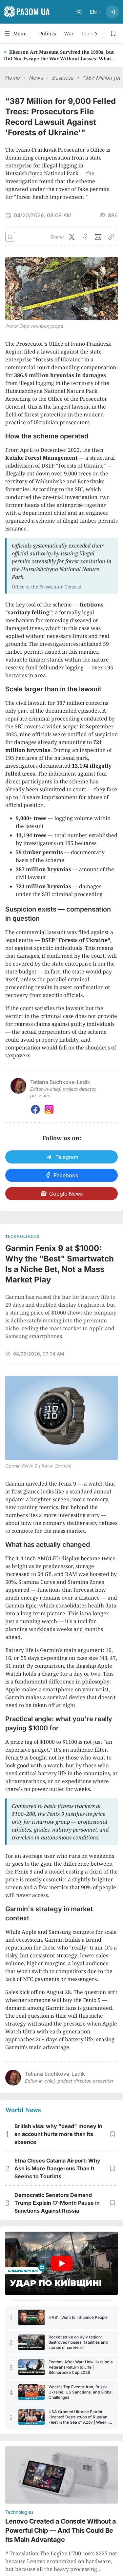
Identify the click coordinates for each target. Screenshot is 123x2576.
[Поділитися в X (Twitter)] (72, 237)
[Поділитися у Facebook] (85, 237)
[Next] (95, 34)
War (69, 33)
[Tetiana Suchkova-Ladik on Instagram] (49, 1109)
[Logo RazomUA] (27, 12)
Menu (20, 33)
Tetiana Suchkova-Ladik (55, 2074)
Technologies (22, 1237)
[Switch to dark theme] (79, 12)
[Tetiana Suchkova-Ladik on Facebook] (35, 1109)
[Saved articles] (113, 33)
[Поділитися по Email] (98, 237)
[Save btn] (10, 237)
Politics (48, 33)
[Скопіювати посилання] (111, 237)
